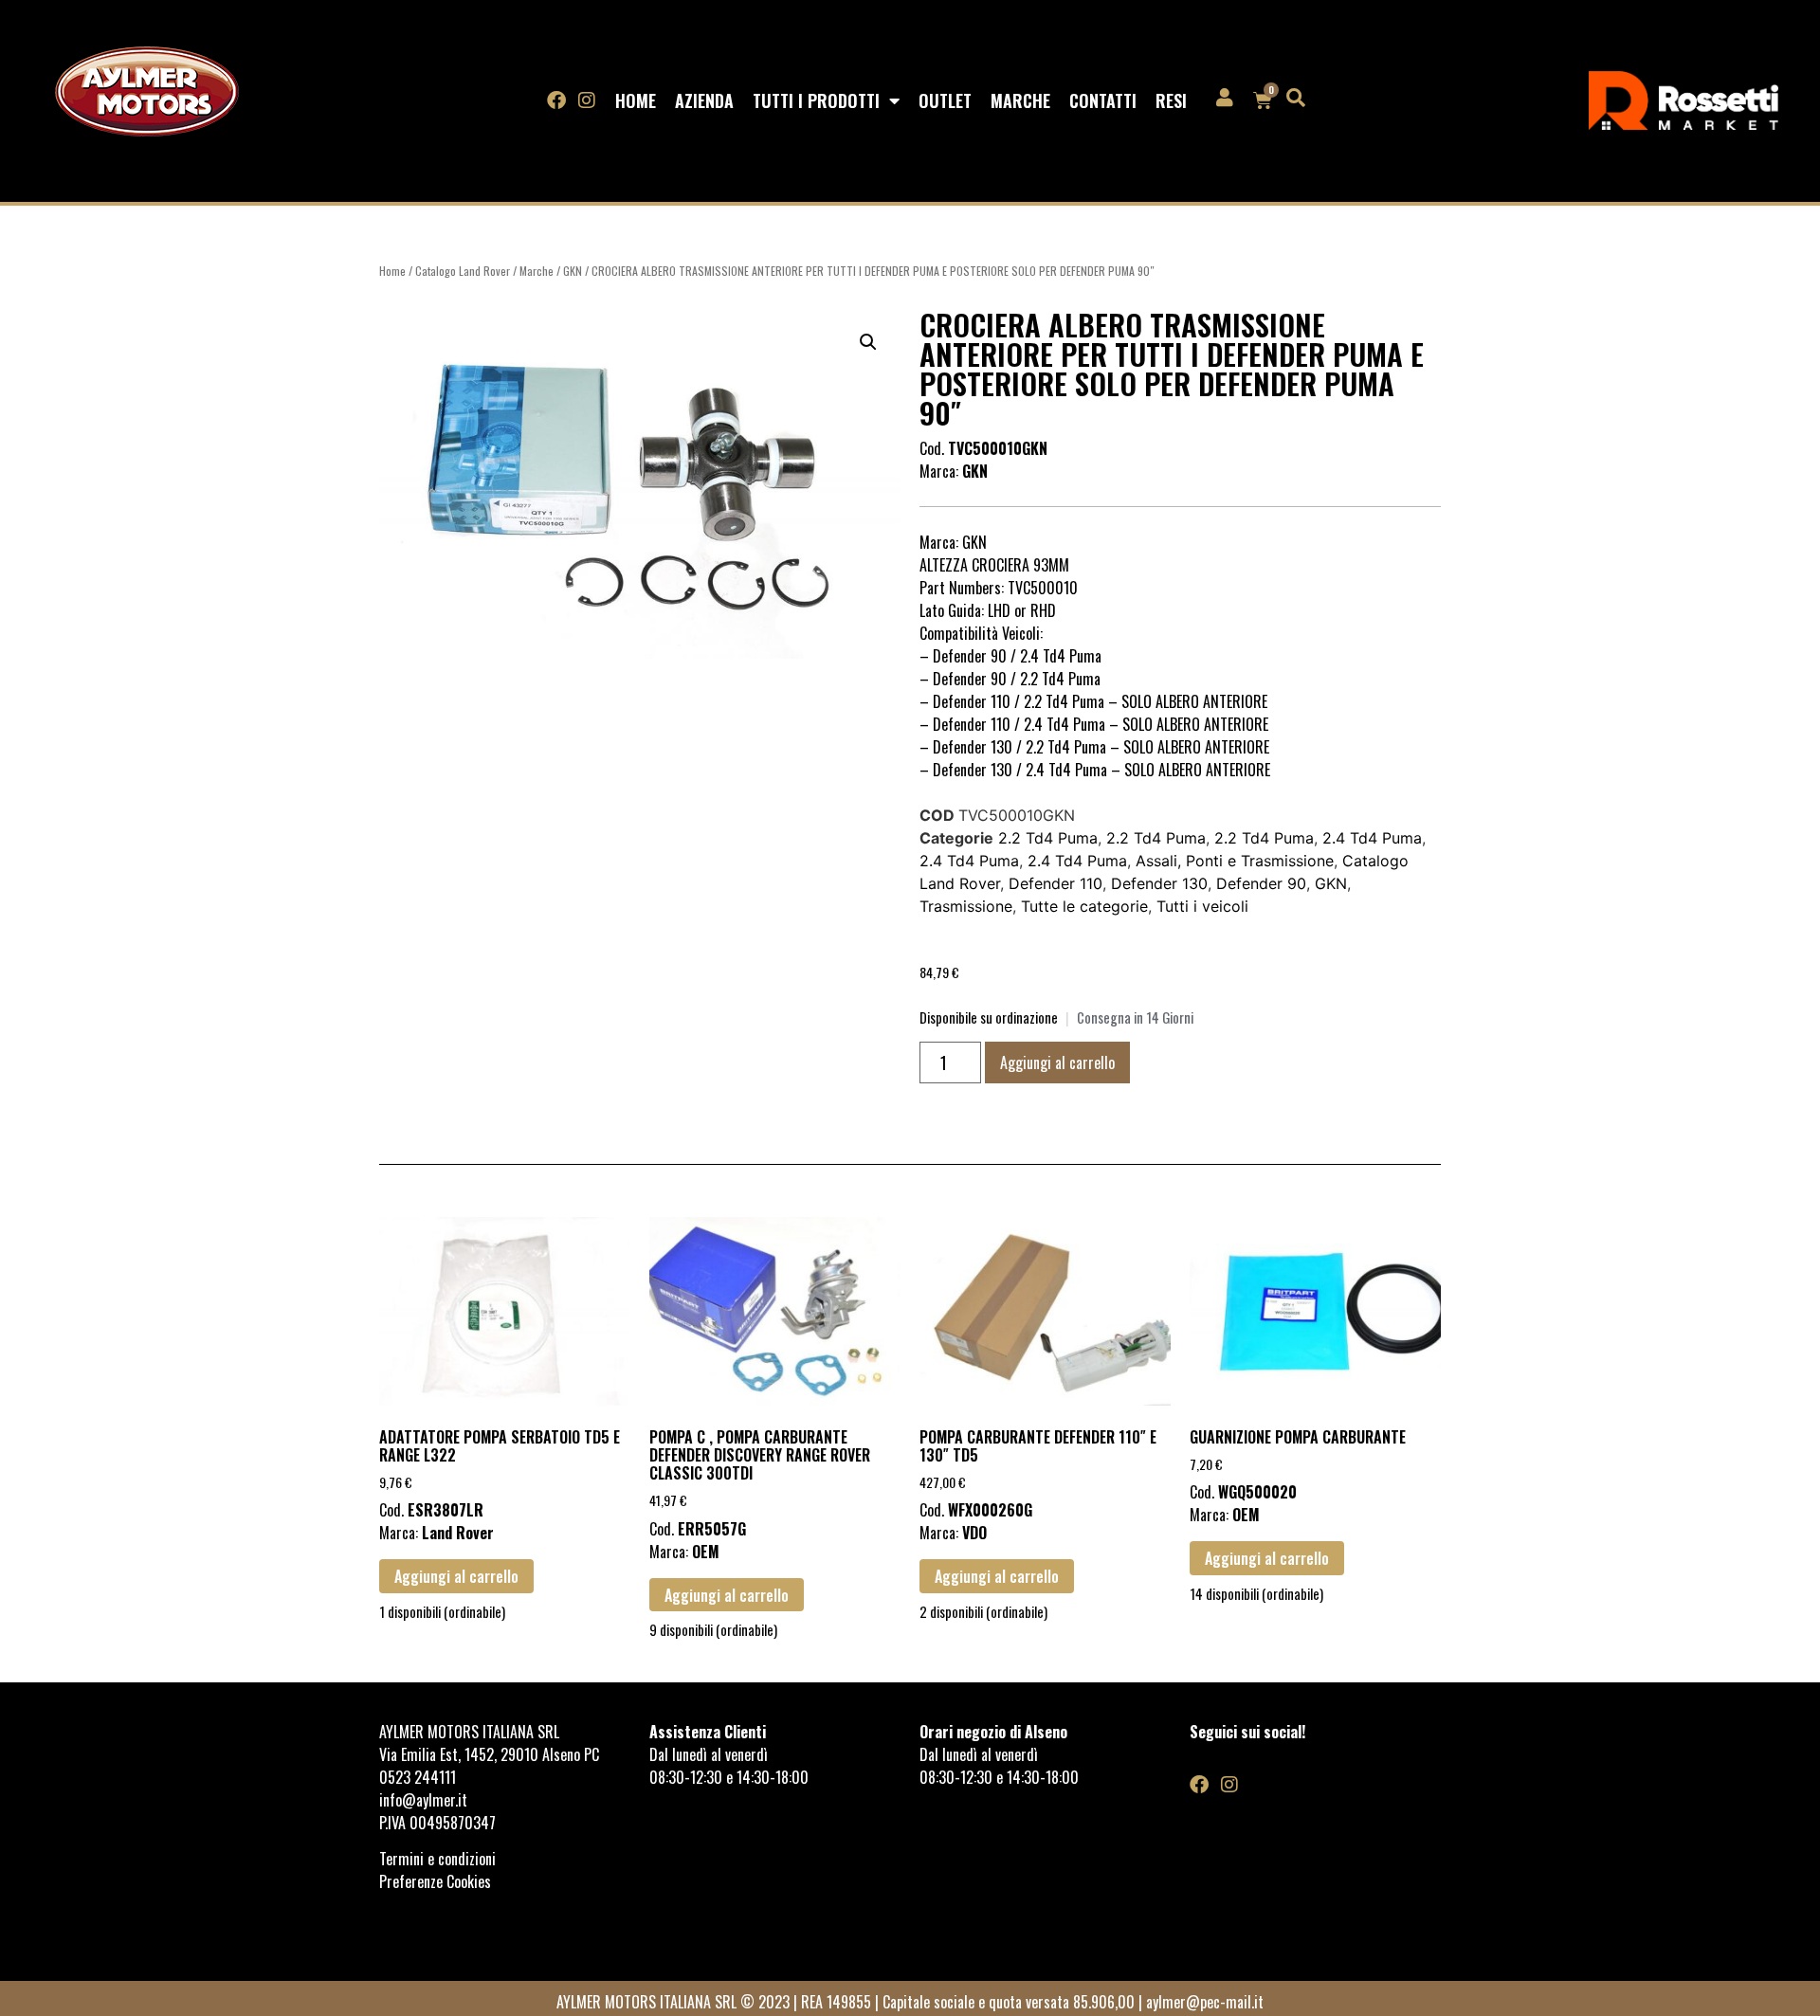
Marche (1020, 100)
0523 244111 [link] (418, 1777)
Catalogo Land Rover (463, 271)
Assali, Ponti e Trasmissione (1235, 861)
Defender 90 (1261, 883)
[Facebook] (556, 100)
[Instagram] (587, 100)
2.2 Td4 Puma (1048, 838)
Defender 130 (1159, 883)
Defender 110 (1056, 883)
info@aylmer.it (423, 1800)
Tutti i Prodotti (816, 100)
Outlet (945, 100)
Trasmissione (966, 906)
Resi (1171, 100)
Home (636, 100)
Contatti (1103, 100)
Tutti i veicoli (1202, 906)
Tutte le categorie (1084, 906)
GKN (573, 271)
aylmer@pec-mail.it (1205, 2002)
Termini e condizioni (439, 1859)
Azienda (704, 100)
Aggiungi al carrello (1057, 1062)
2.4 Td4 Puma (1372, 838)
